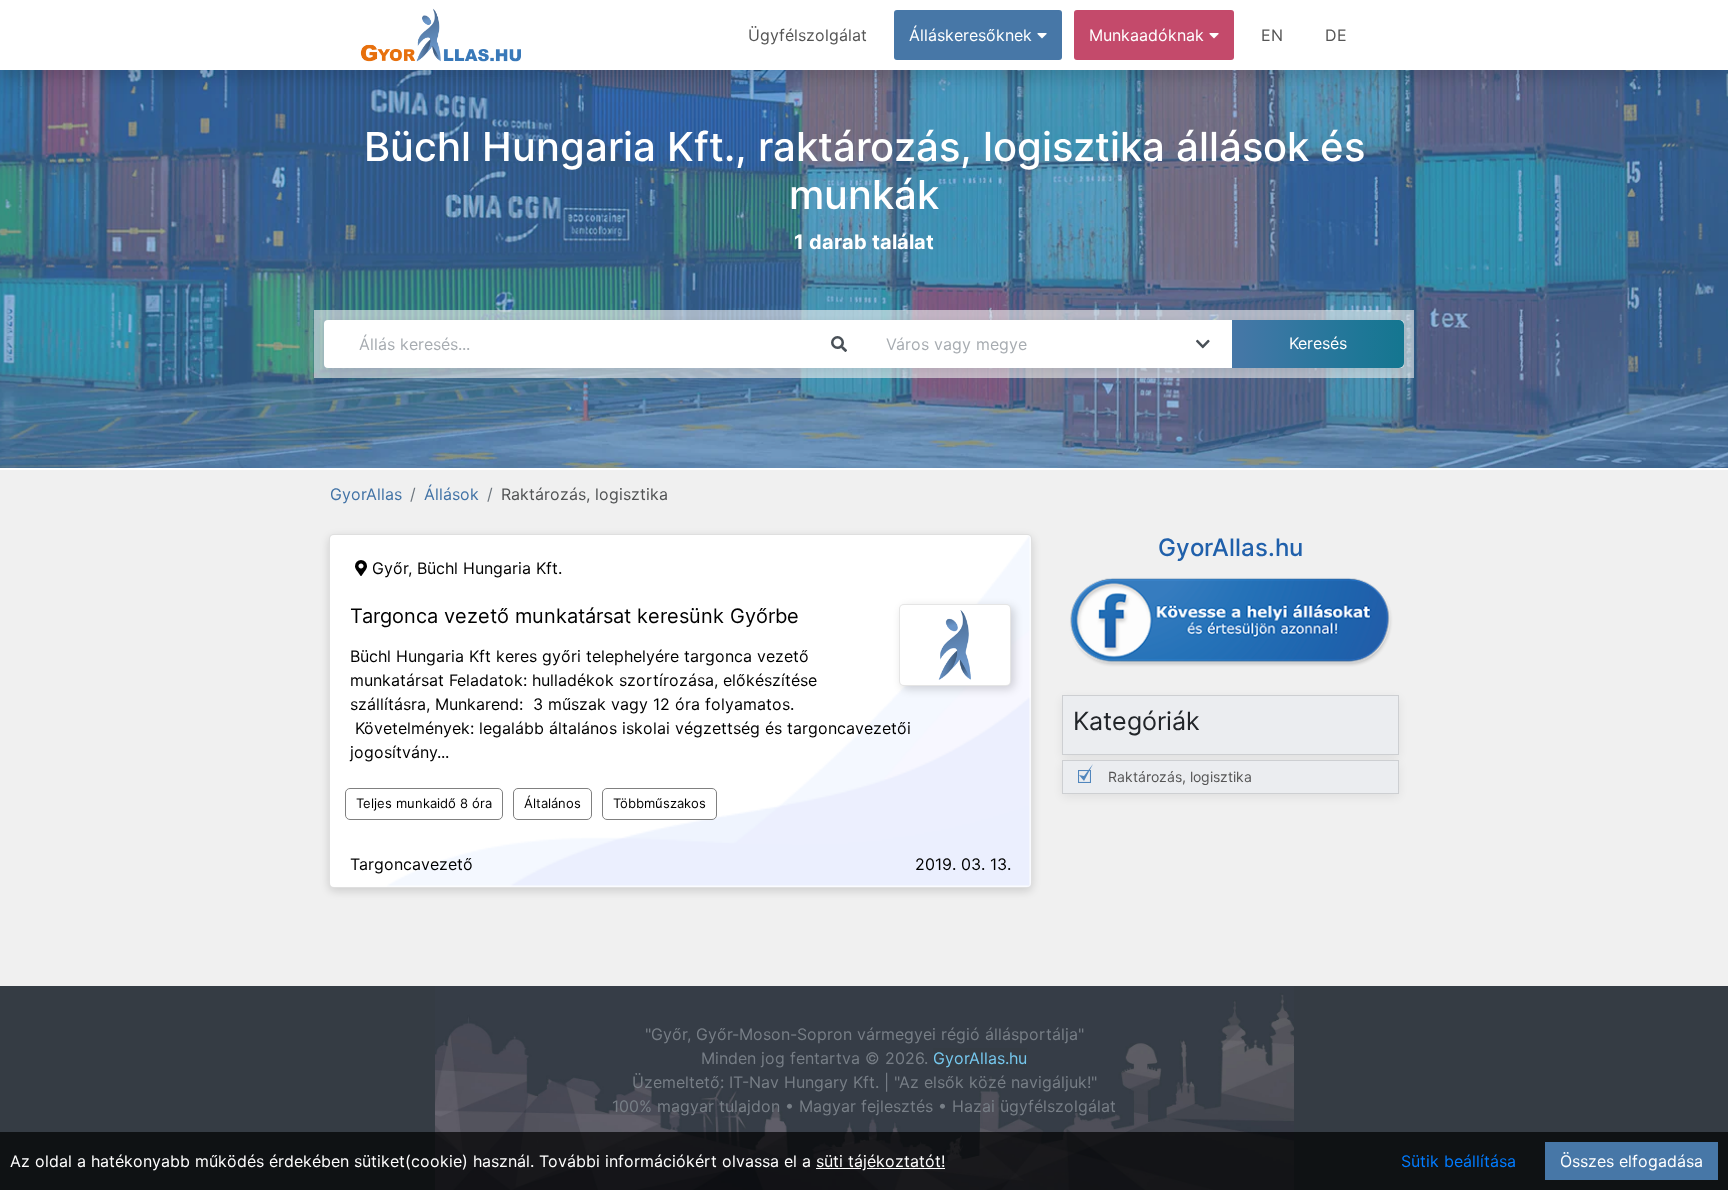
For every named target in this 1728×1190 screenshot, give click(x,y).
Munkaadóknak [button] (1149, 35)
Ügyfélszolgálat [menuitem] (807, 35)
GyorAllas (366, 494)
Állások (451, 494)
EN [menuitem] (1272, 35)
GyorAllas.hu (980, 1058)
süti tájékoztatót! (880, 1161)
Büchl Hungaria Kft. (489, 568)
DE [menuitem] (1336, 35)
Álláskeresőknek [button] (973, 35)
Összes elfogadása (1631, 1161)
